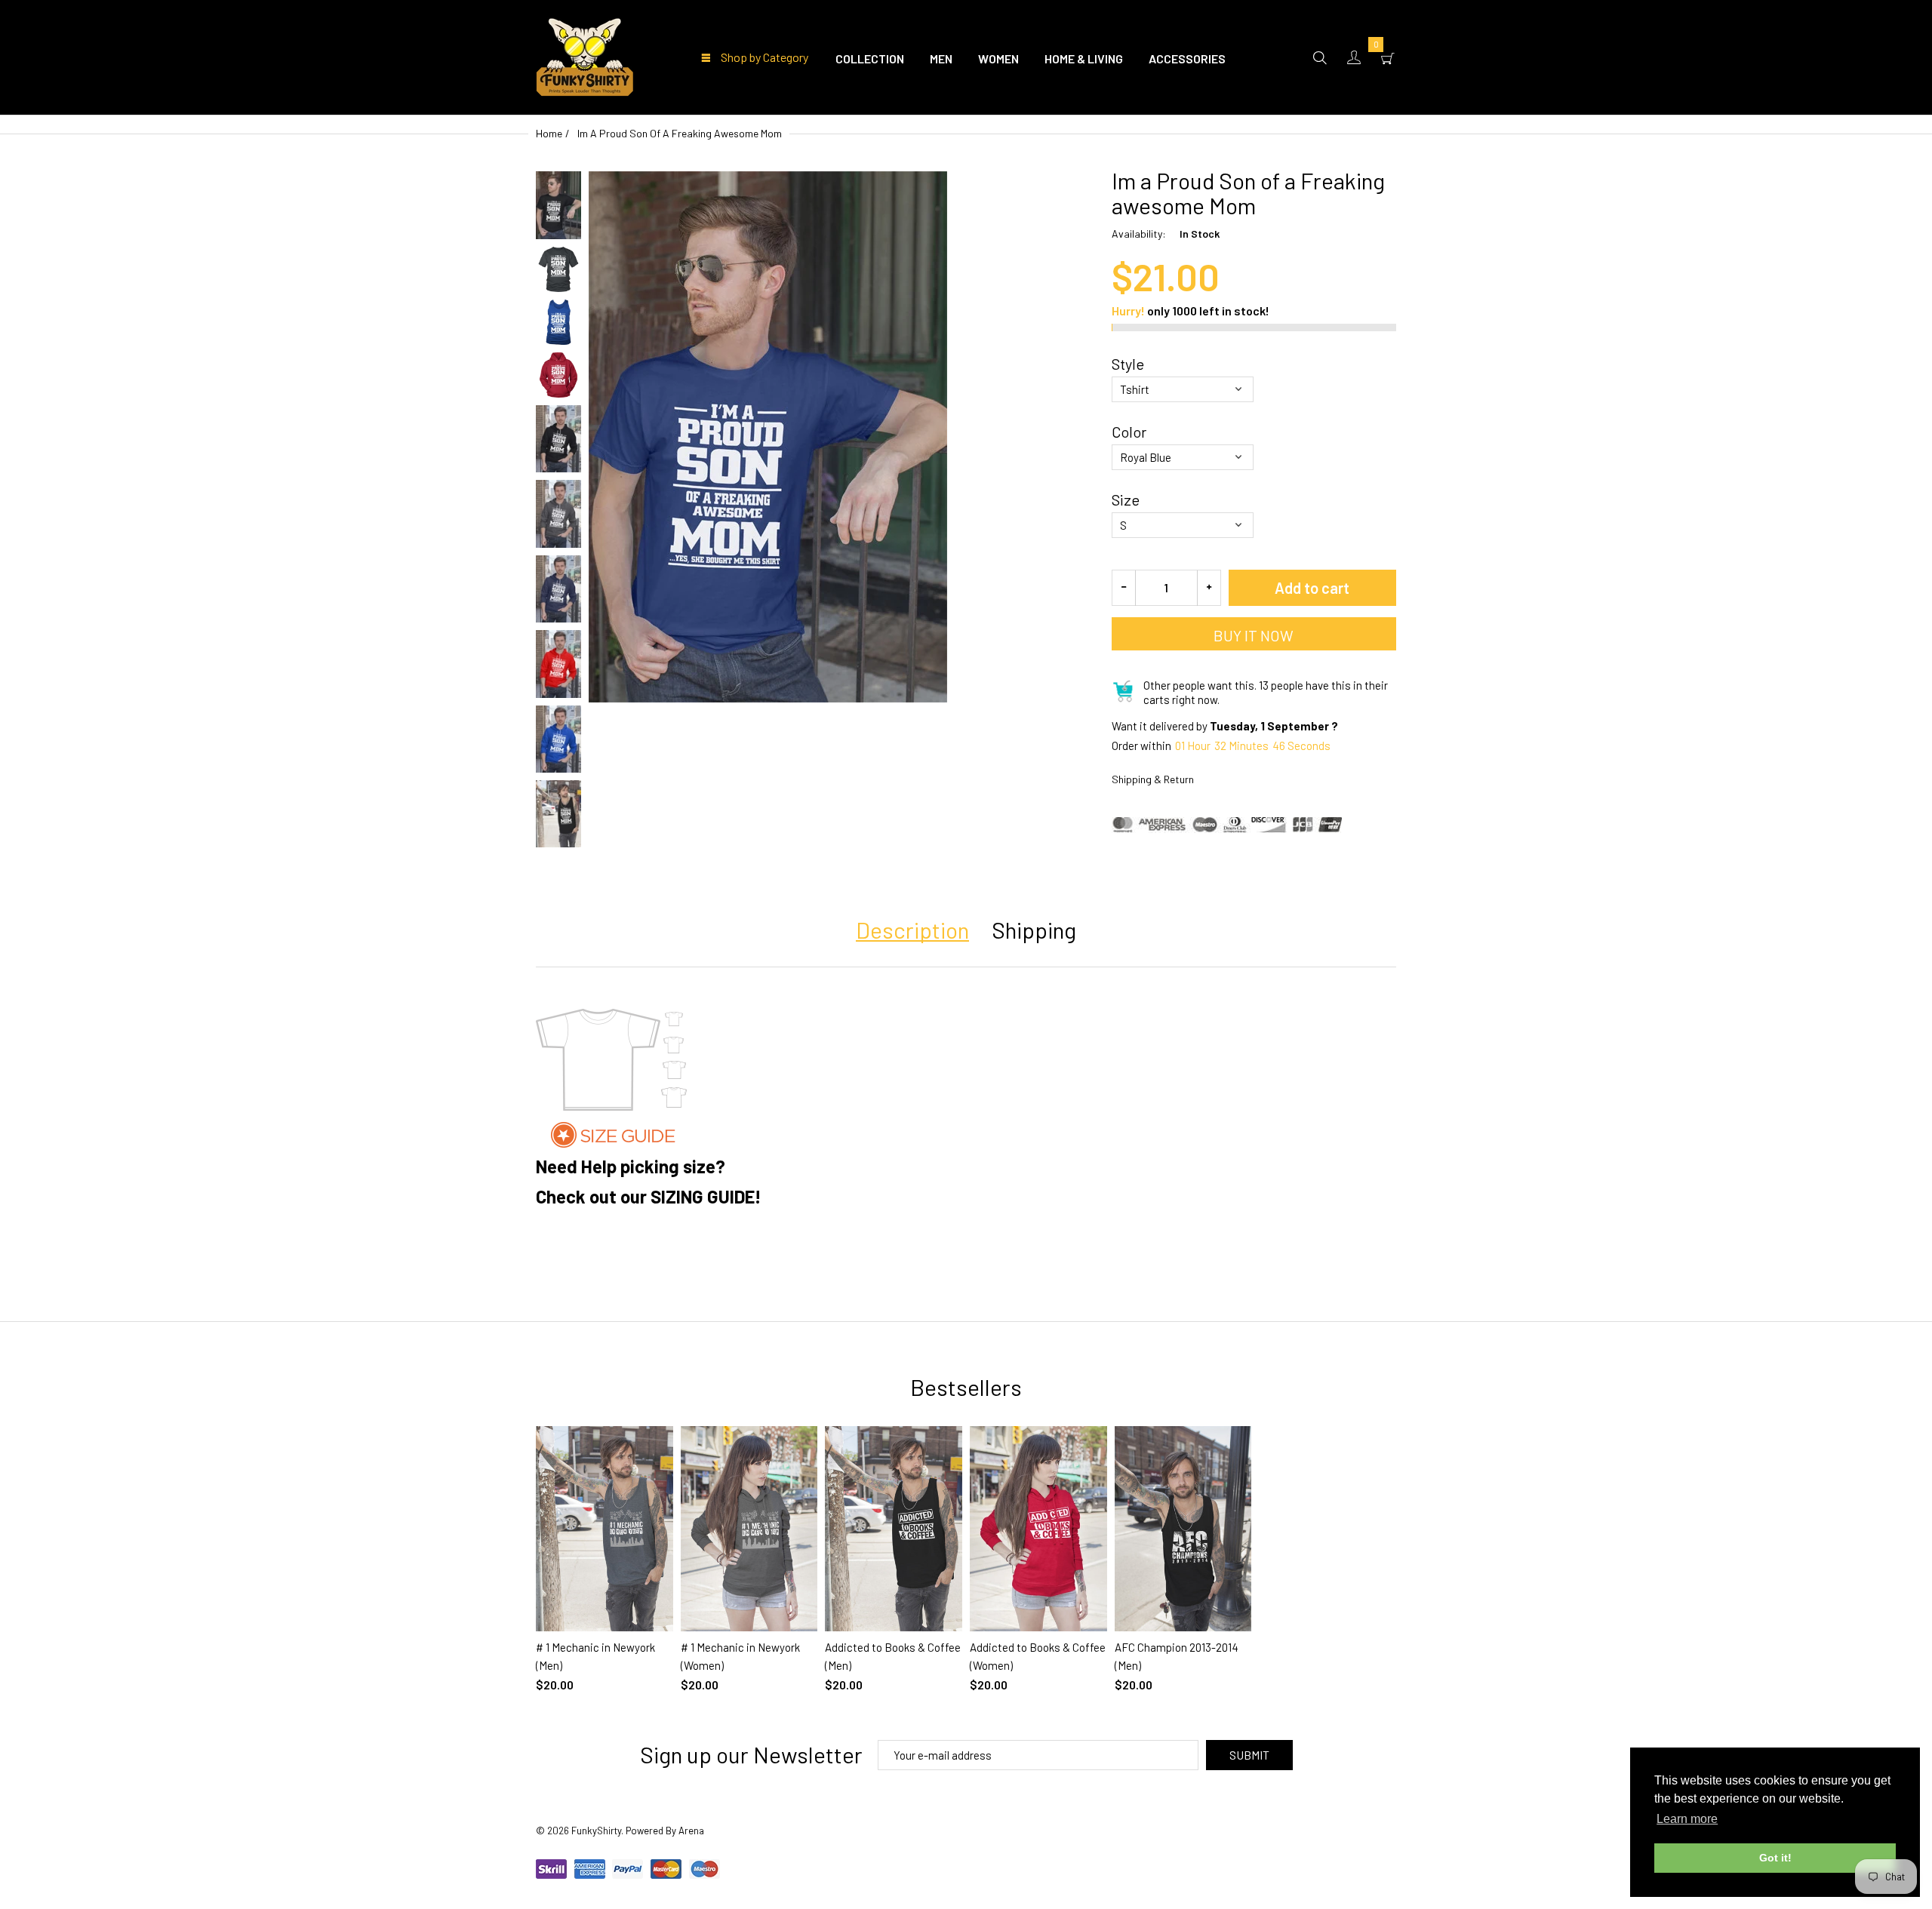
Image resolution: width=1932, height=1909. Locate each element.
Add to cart (1312, 588)
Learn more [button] (1687, 1819)
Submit (1249, 1755)
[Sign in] (1354, 57)
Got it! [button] (1775, 1858)
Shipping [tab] (1034, 930)
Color (1129, 432)
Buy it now (1254, 635)
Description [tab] (912, 930)
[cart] (1388, 57)
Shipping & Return (1153, 779)
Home (549, 133)
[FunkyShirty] (585, 55)
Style (1128, 364)
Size (1126, 500)
